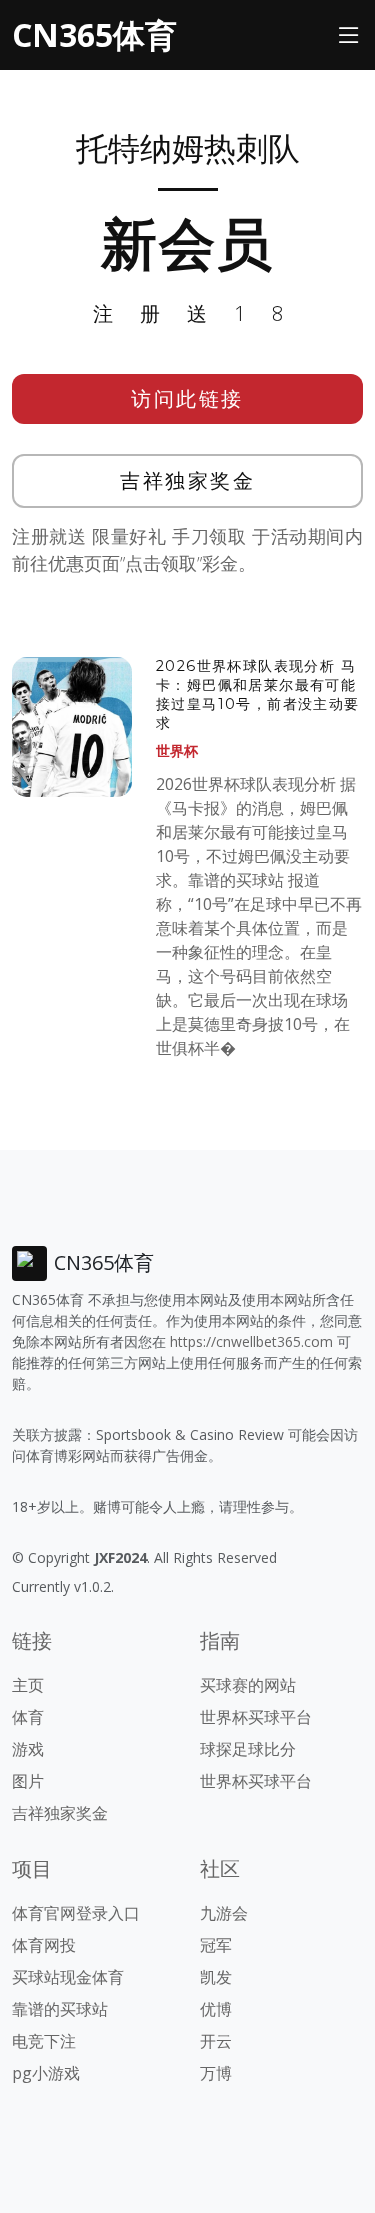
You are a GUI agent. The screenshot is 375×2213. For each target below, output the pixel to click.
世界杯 (177, 750)
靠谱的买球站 (60, 2009)
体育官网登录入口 (76, 1913)
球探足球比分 (248, 1749)
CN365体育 (94, 34)
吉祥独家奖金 (187, 480)
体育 (28, 1717)
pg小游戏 (46, 2073)
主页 (28, 1685)
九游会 (224, 1913)
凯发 (216, 1977)
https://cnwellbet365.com (251, 1341)
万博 (216, 2073)
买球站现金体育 (68, 1977)
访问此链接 (187, 398)
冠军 (216, 1945)
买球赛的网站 (248, 1685)
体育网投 (44, 1945)
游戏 (28, 1749)
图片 (28, 1781)
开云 (216, 2041)
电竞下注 (44, 2041)
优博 (216, 2009)
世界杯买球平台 (256, 1717)
